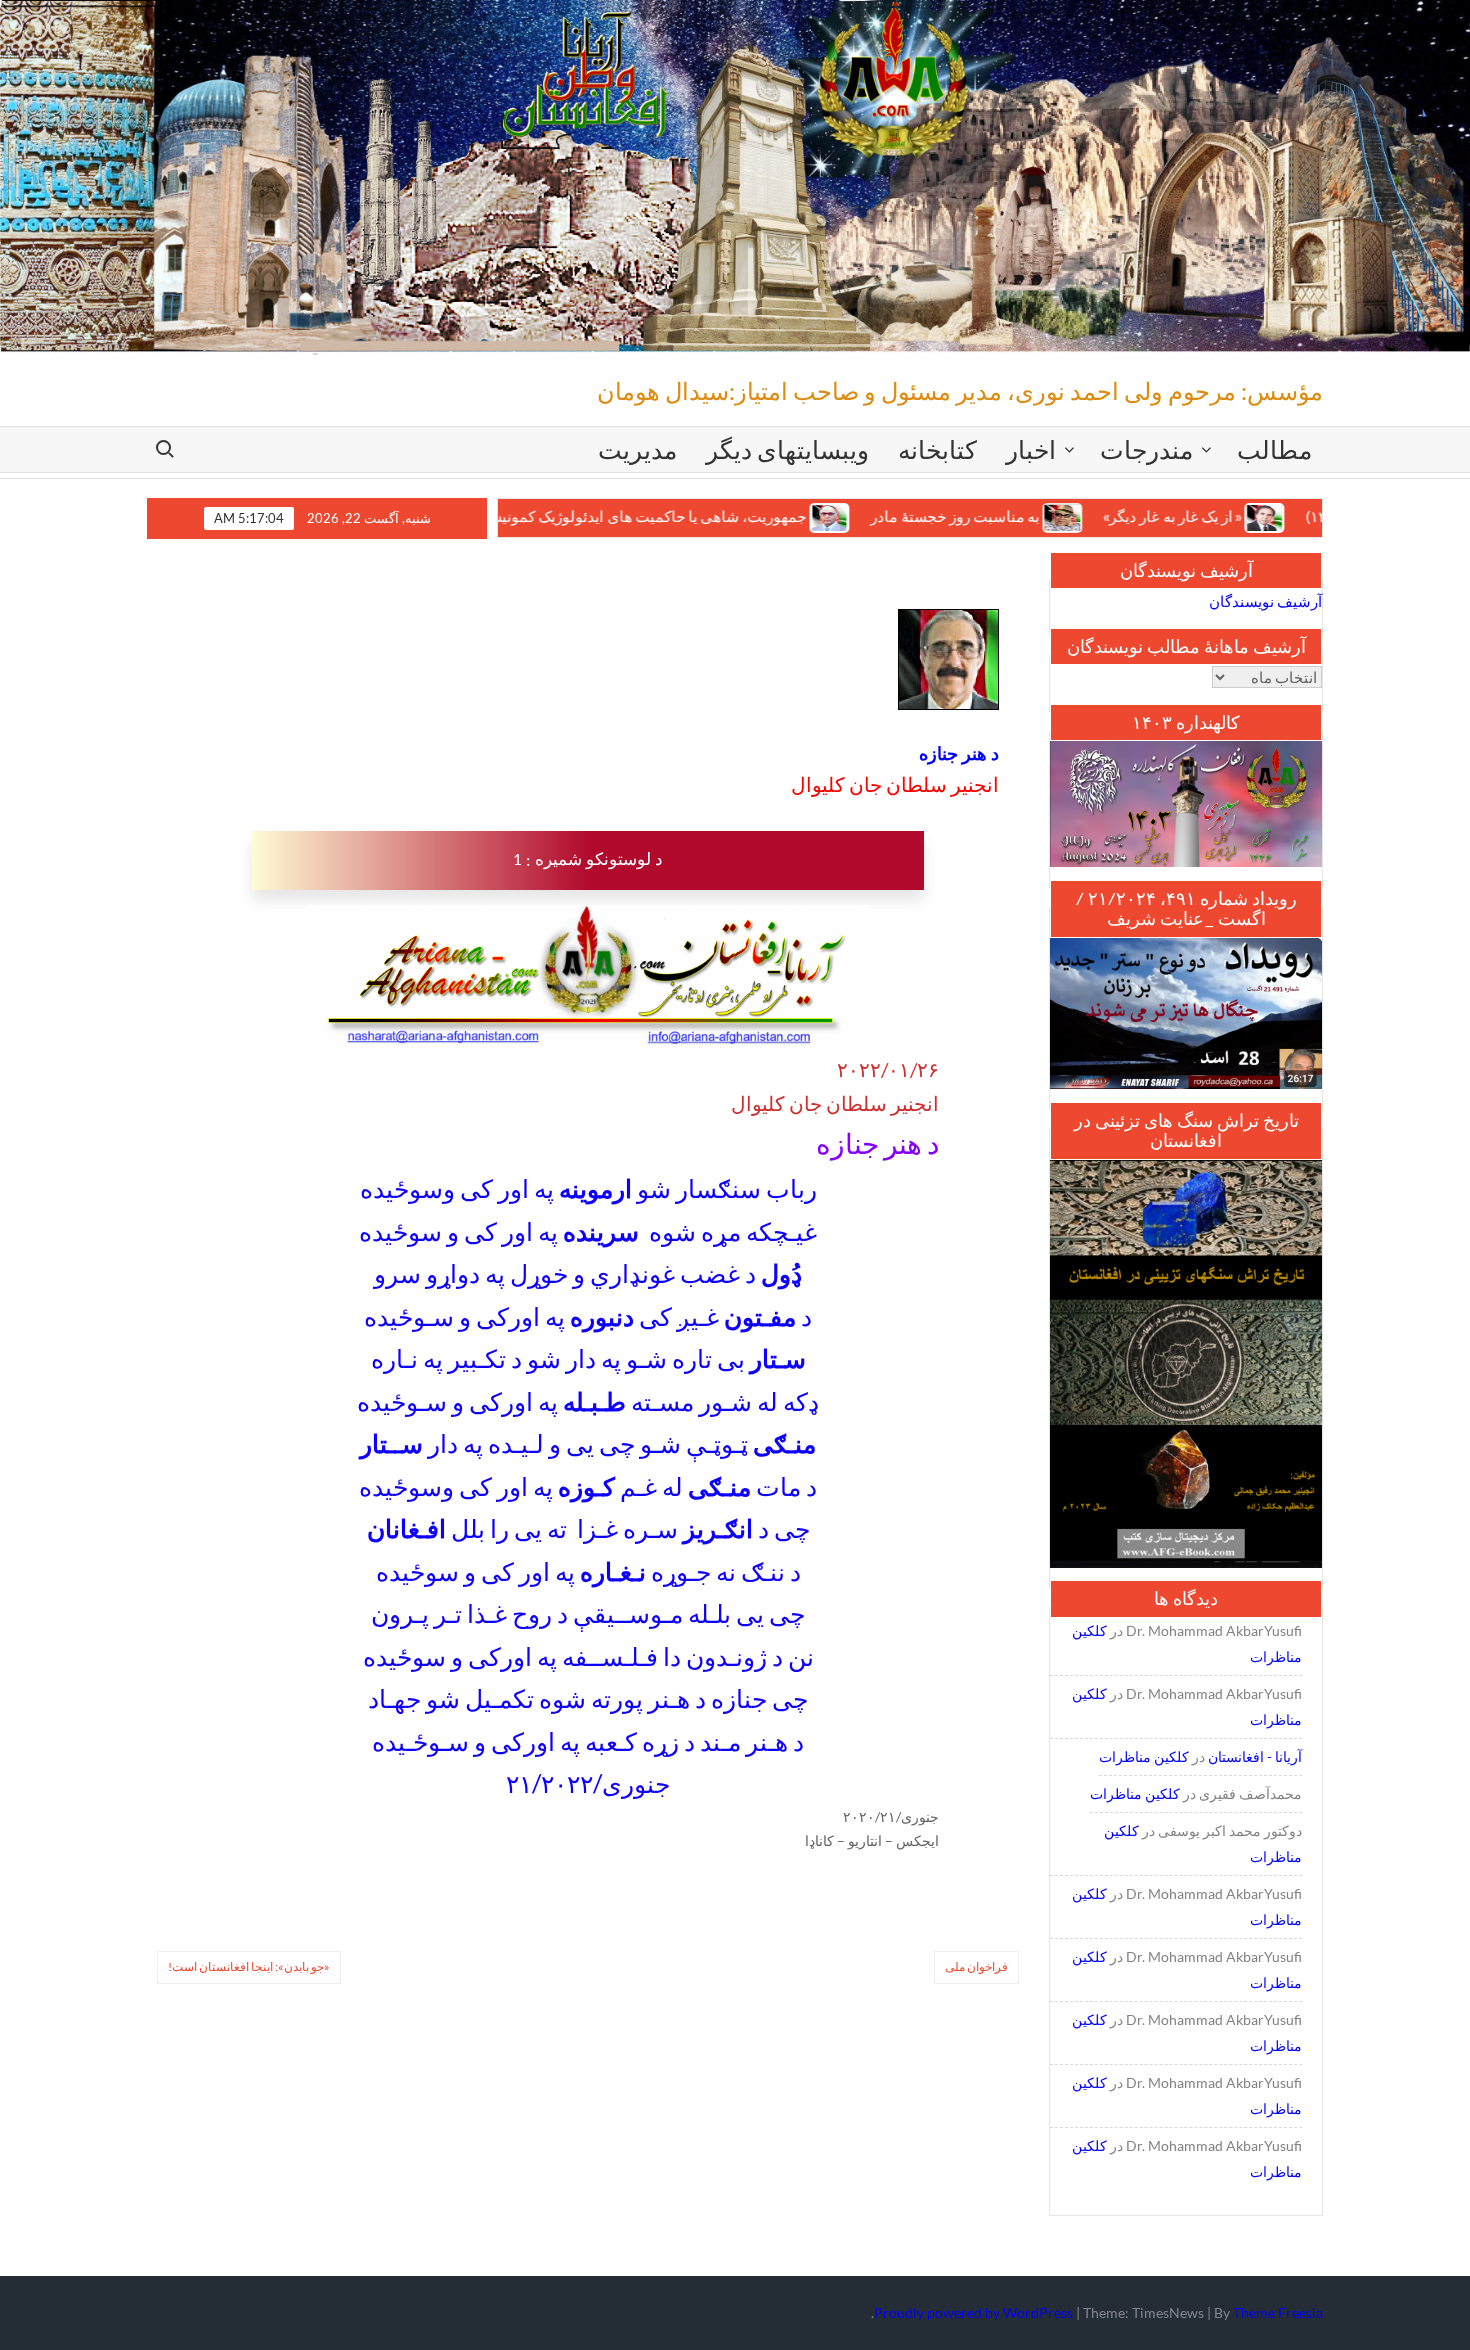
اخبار (1031, 449)
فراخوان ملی (976, 1966)
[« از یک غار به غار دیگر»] (1186, 516)
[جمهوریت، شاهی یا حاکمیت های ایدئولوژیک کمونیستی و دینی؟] (751, 516)
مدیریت (637, 449)
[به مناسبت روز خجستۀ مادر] (983, 516)
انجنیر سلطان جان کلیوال (895, 784)
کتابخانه (937, 449)
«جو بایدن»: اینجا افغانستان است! (249, 1966)
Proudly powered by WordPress (973, 2312)
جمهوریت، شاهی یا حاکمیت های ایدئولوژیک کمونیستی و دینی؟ (534, 516)
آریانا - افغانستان (1255, 1756)
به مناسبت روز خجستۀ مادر (875, 516)
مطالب (1274, 449)
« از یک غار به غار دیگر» (1092, 516)
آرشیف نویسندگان (1265, 601)
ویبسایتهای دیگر (787, 449)
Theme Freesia (1278, 2312)
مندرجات (1146, 449)
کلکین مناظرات (1144, 1756)
